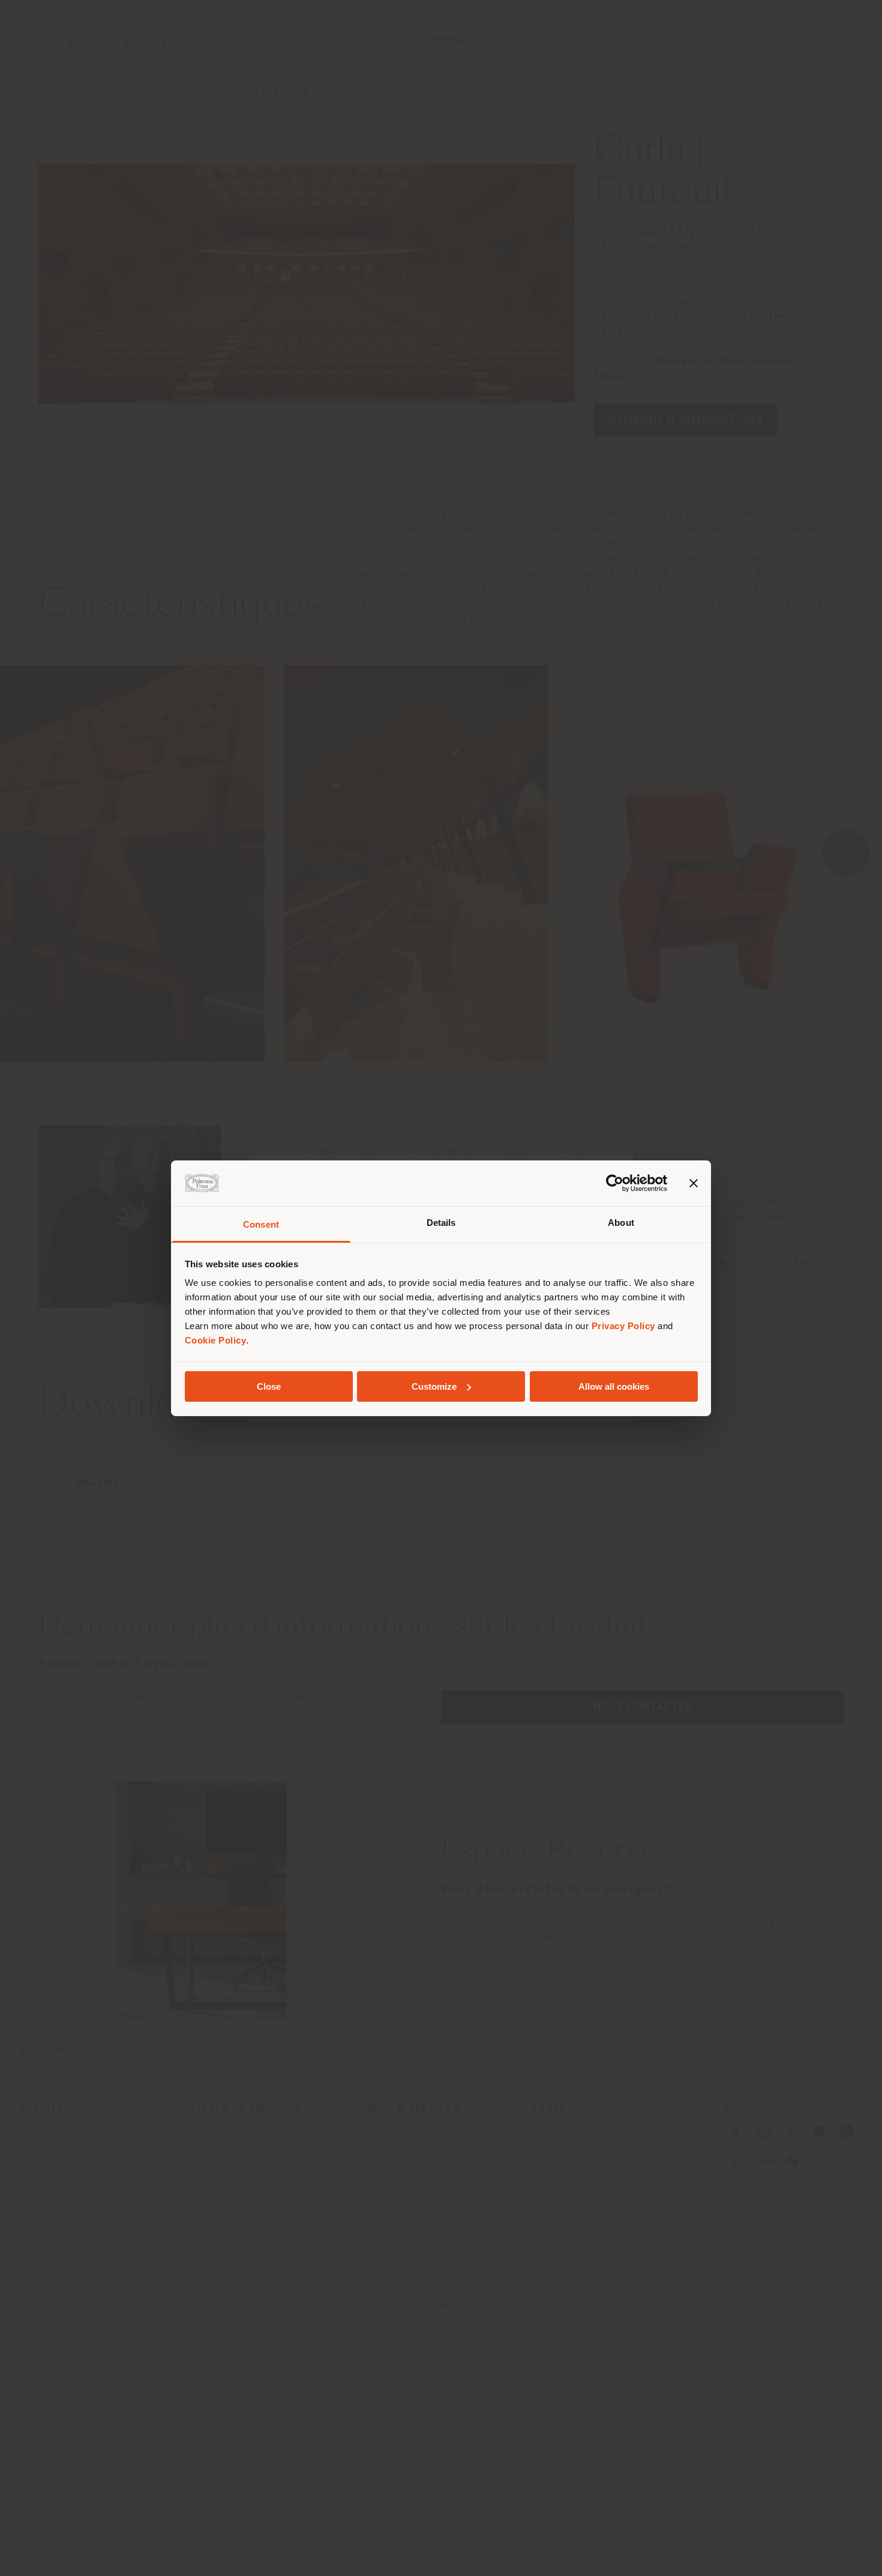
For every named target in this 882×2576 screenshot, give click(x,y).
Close (269, 1386)
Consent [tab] (261, 1224)
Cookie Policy (216, 1340)
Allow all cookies (614, 1386)
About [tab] (621, 1223)
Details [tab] (441, 1223)
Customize (434, 1386)
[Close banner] (694, 1183)
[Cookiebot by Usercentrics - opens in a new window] (615, 1183)
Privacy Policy (623, 1326)
